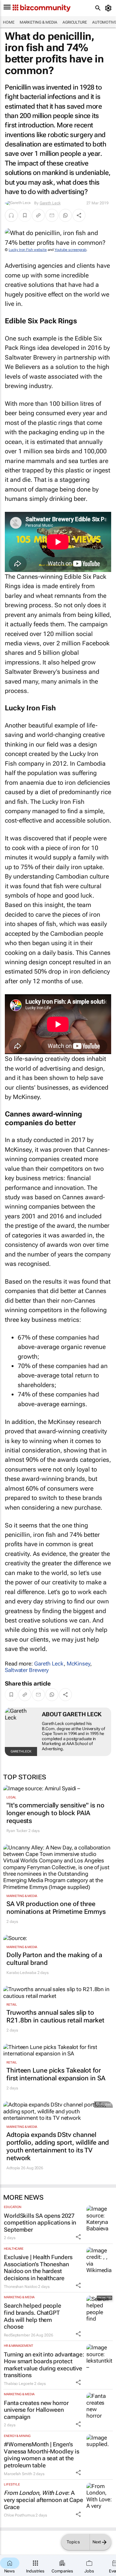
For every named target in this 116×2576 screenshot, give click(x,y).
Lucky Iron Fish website (28, 250)
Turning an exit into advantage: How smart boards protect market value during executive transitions (44, 2365)
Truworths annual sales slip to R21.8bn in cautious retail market (55, 2016)
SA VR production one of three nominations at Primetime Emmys (56, 1908)
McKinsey (78, 1664)
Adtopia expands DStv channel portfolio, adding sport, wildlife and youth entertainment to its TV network (58, 2146)
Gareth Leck (50, 203)
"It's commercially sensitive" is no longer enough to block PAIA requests (55, 1813)
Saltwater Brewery (27, 1670)
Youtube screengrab (70, 250)
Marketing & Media (39, 22)
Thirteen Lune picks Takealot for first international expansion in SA (56, 2074)
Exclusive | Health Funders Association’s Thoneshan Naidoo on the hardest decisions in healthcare (38, 2268)
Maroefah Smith (18, 2474)
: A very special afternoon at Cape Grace (43, 2500)
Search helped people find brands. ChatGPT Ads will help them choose (33, 2316)
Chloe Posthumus (19, 2515)
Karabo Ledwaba (21, 1973)
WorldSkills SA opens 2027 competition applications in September (40, 2223)
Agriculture (75, 22)
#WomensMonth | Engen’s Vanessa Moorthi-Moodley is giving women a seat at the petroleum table (41, 2455)
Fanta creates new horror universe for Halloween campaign (36, 2410)
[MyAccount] (109, 8)
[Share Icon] (78, 2237)
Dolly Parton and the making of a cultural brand (54, 1959)
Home (9, 22)
